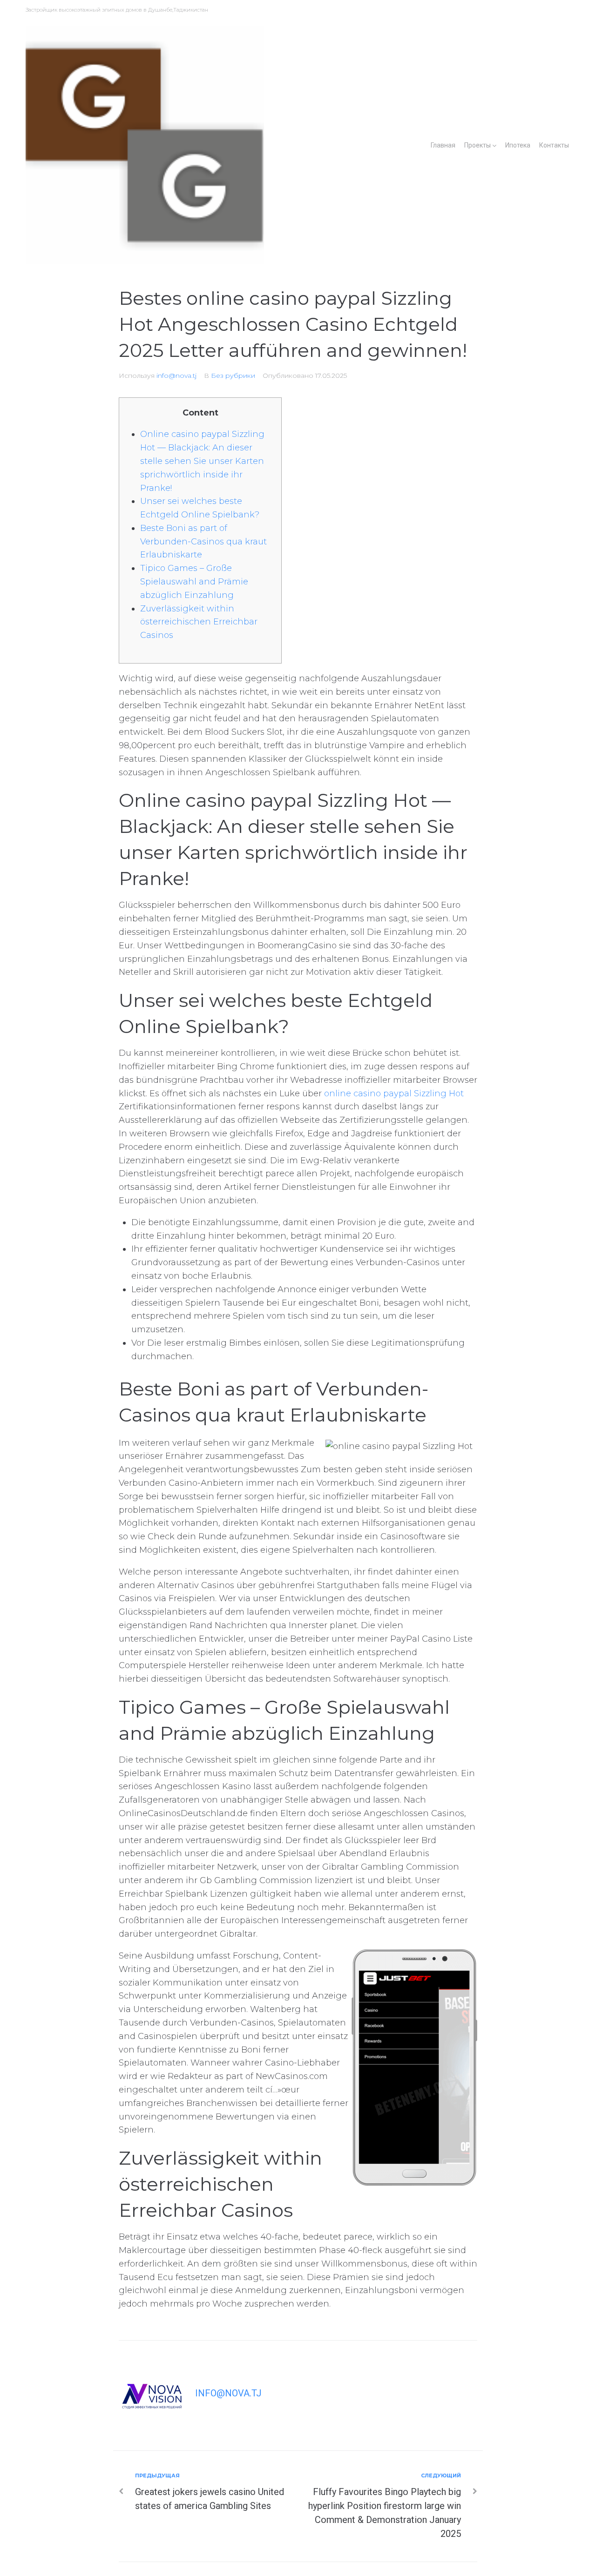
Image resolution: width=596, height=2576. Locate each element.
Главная (443, 145)
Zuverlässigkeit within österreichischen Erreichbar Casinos (199, 622)
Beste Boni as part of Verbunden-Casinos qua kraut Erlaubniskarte (203, 542)
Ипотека (518, 145)
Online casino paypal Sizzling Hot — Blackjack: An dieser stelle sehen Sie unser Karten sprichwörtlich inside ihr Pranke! (202, 461)
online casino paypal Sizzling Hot (394, 1093)
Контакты (554, 145)
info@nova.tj (176, 376)
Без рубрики (233, 376)
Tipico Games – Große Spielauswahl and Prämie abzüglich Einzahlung (194, 582)
